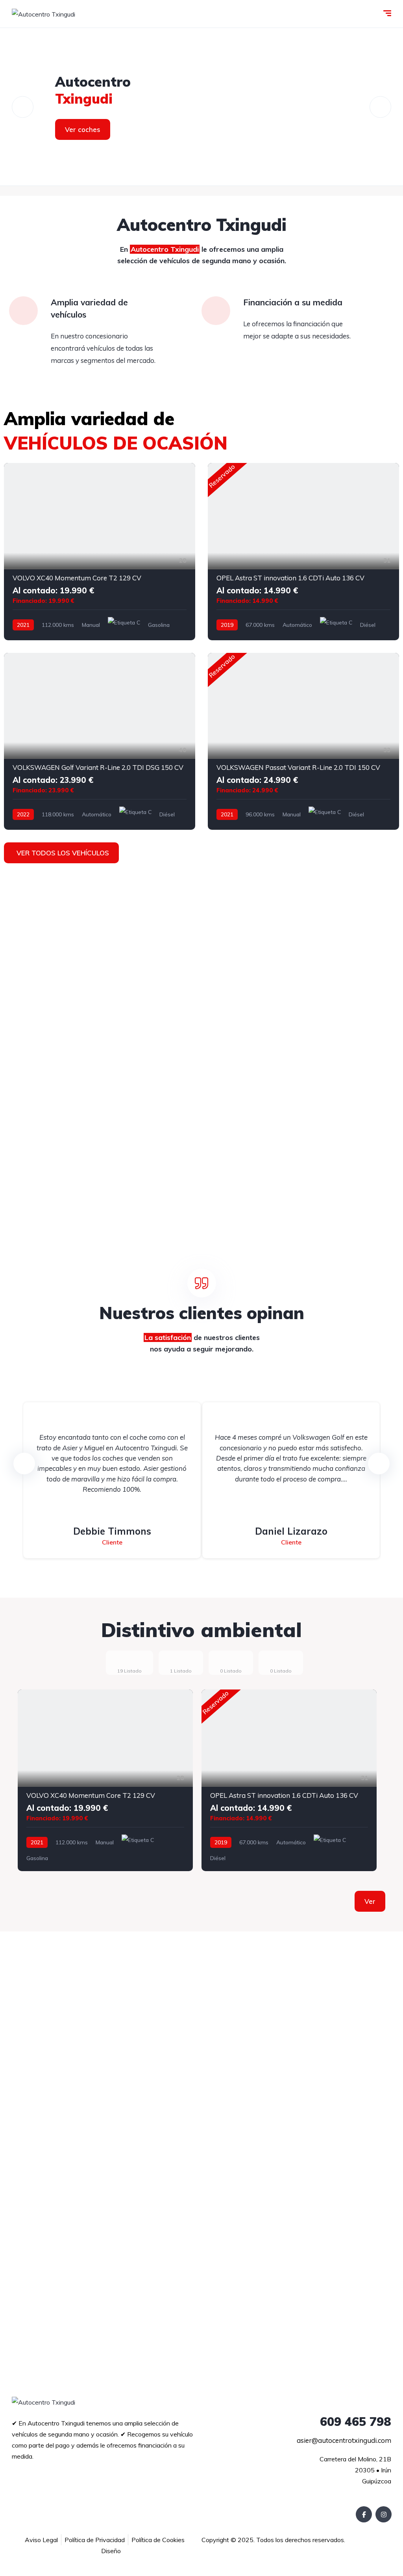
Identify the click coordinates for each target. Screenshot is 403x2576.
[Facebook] (364, 2514)
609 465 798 (356, 2422)
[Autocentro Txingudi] (43, 14)
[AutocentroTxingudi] (201, 107)
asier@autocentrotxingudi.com (344, 2440)
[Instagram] (384, 2514)
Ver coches (83, 129)
